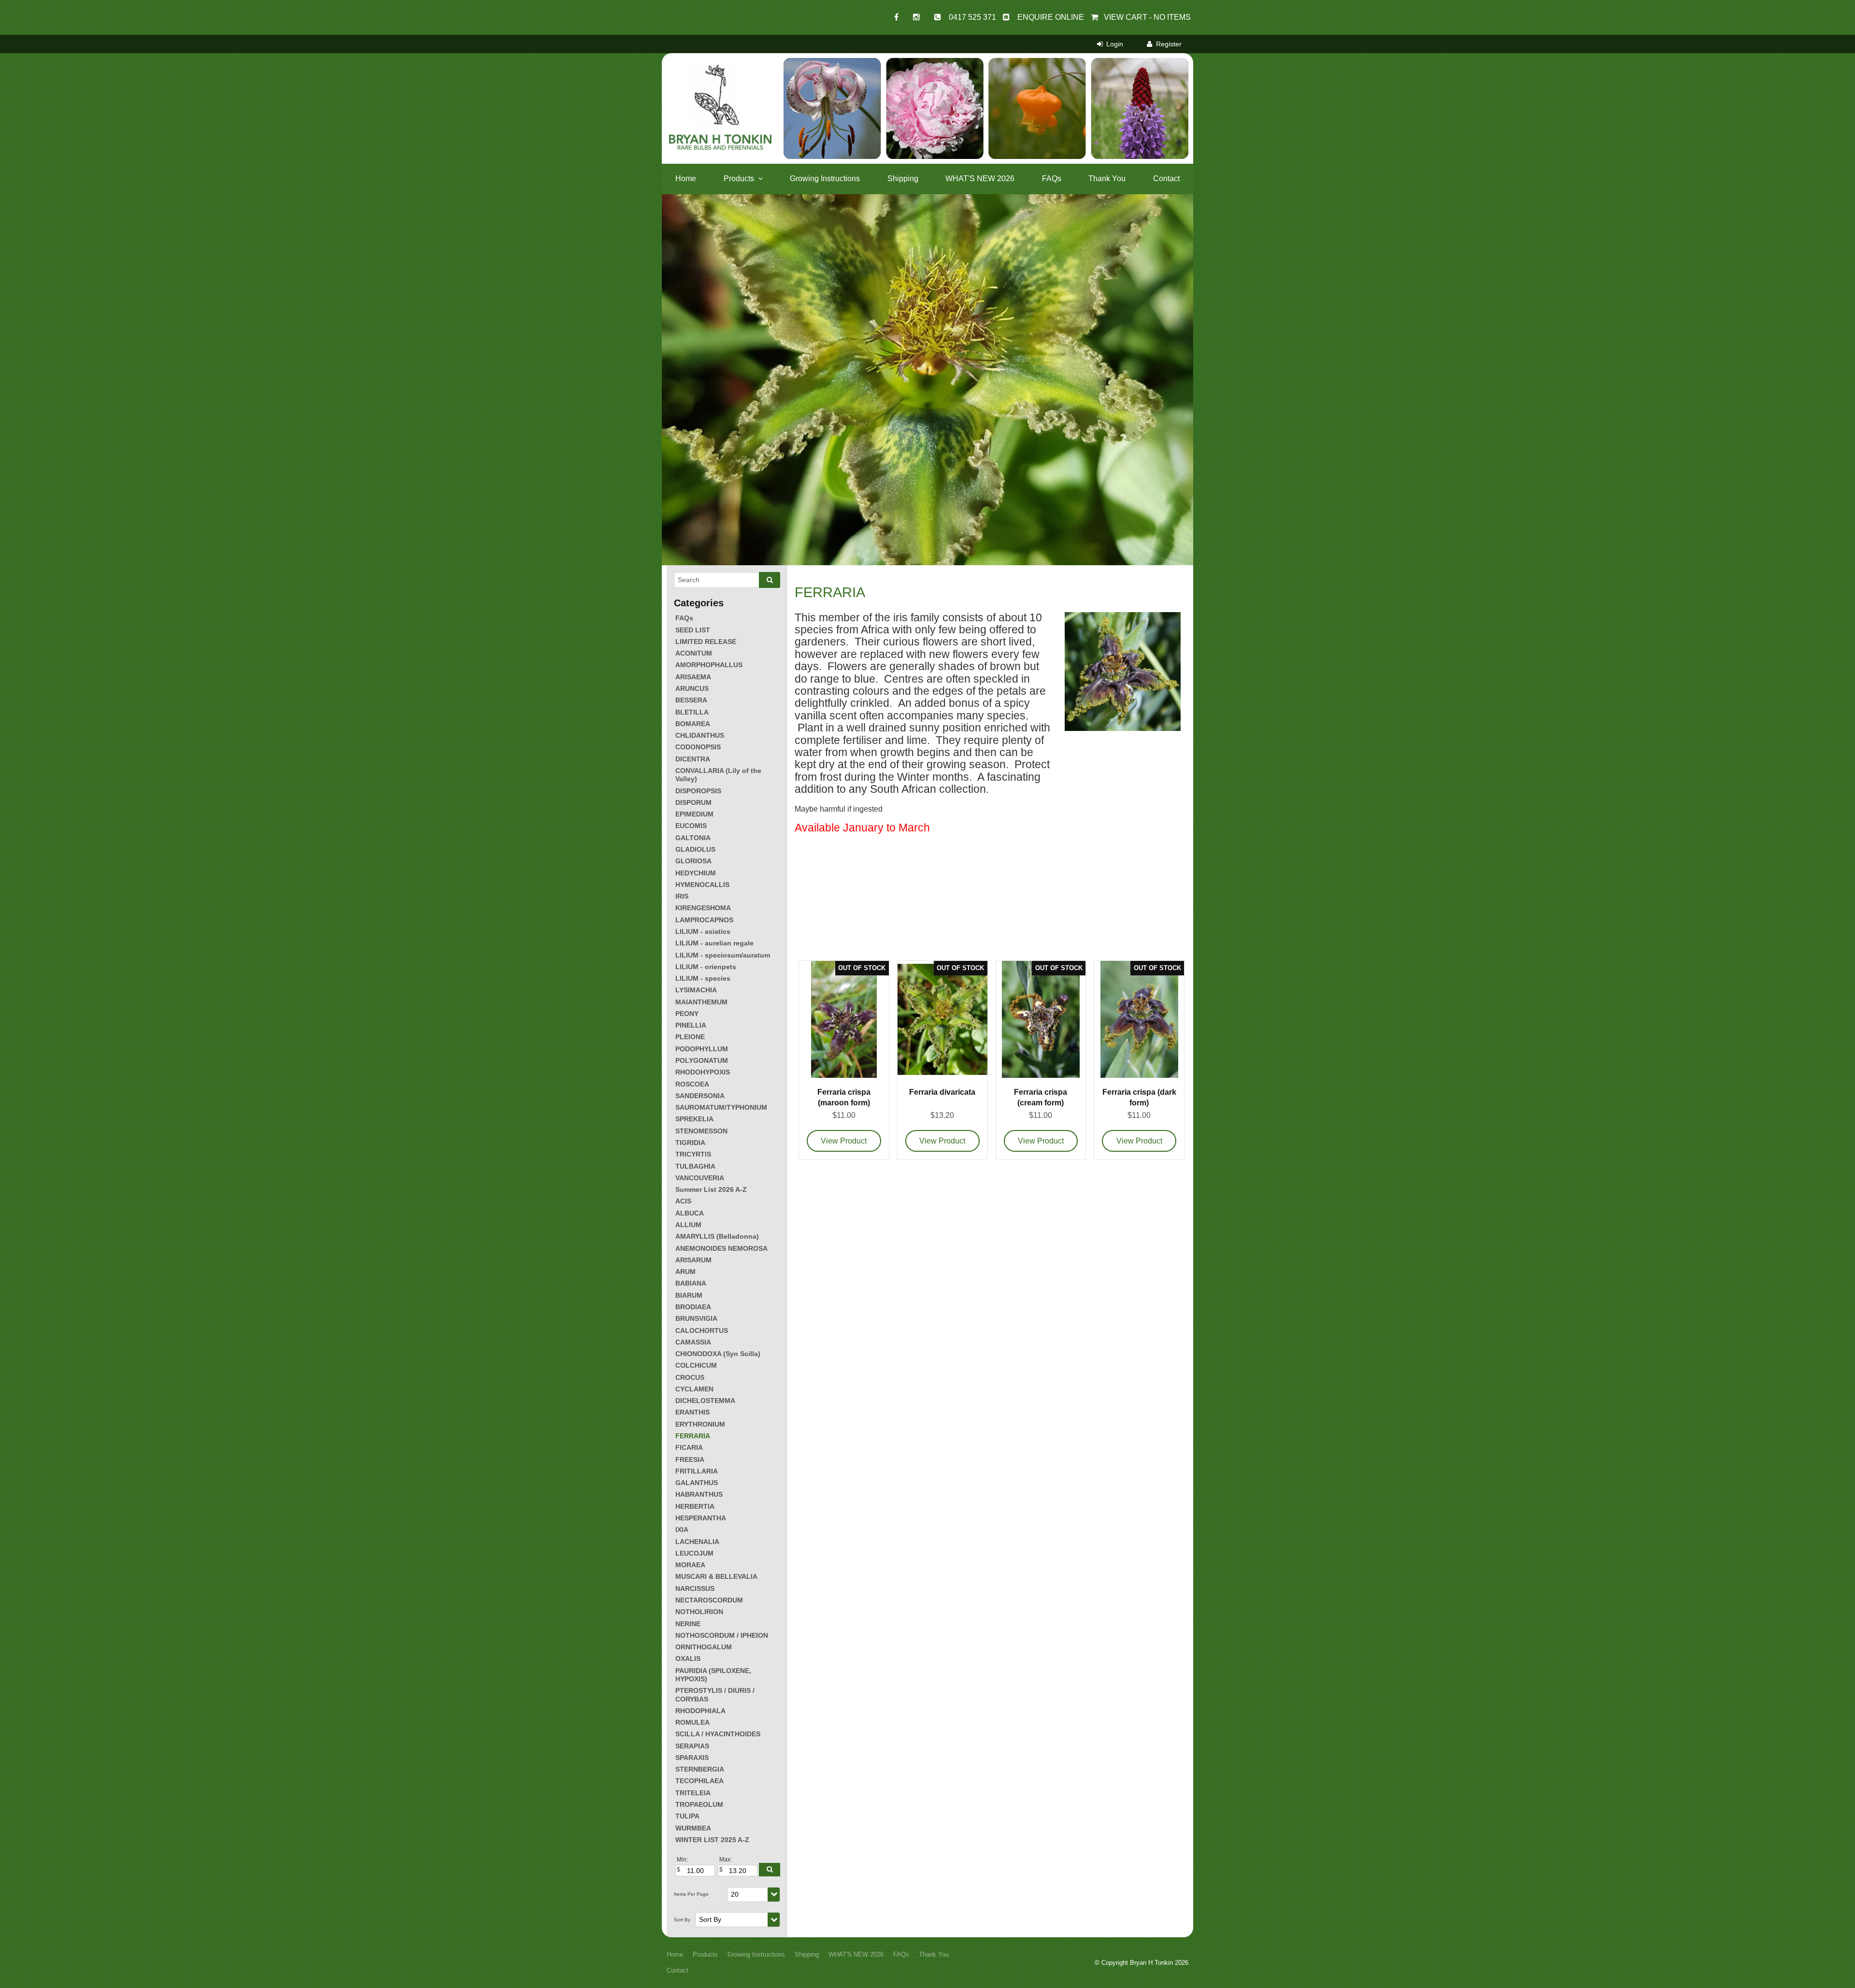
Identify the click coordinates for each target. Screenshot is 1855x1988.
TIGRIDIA (690, 1143)
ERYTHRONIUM (700, 1424)
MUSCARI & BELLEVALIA (716, 1576)
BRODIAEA (693, 1307)
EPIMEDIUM (694, 814)
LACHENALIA (697, 1542)
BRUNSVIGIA (696, 1318)
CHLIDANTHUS (700, 735)
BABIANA (691, 1283)
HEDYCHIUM (696, 873)
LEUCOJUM (694, 1553)
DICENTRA (693, 759)
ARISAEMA (693, 677)
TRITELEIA (693, 1793)
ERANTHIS (692, 1412)
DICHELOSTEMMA (705, 1401)
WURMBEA (693, 1828)
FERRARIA (693, 1436)
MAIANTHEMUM (701, 1002)
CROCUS (690, 1377)
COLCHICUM (696, 1365)
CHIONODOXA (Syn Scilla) (718, 1354)
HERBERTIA (695, 1506)
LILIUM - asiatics (703, 931)
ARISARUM (693, 1260)
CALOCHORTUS (702, 1330)
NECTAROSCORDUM (709, 1600)
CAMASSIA (693, 1342)
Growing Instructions (825, 179)
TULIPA (687, 1816)
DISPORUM (693, 802)
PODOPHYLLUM (702, 1049)
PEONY (687, 1014)
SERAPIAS (692, 1746)
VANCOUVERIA (700, 1178)
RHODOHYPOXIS (703, 1072)
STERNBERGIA (700, 1769)
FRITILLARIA (697, 1471)
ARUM (685, 1272)
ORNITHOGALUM (704, 1647)
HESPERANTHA (701, 1518)
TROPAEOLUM (699, 1804)
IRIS (682, 896)
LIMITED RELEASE (706, 642)
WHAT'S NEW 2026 (980, 179)
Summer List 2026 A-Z (711, 1189)
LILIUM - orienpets (706, 967)
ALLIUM (688, 1225)
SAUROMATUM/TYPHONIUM (721, 1107)
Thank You (1107, 179)
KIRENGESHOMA (703, 908)
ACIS (683, 1201)
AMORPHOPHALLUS (709, 665)
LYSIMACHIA (696, 990)
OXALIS (688, 1659)
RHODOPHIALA (700, 1711)
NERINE (688, 1624)
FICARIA (689, 1447)
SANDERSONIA (700, 1096)
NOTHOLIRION (699, 1612)
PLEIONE (690, 1037)
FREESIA (690, 1459)
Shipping (903, 179)
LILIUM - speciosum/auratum (723, 955)
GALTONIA (693, 838)
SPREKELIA (694, 1119)
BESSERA (691, 700)
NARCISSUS (695, 1588)
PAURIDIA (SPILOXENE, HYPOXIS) (713, 1675)
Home (686, 179)
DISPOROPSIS (698, 791)
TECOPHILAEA (699, 1781)
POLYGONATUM (702, 1060)
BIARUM (689, 1295)
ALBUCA (690, 1213)
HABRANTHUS (699, 1494)
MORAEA (690, 1565)
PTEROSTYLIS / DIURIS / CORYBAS (715, 1695)
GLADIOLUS (695, 849)
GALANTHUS (697, 1483)
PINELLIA (691, 1025)
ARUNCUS (692, 688)
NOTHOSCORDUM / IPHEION (722, 1635)
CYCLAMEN (694, 1389)
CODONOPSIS (698, 747)
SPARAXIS (692, 1758)
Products (739, 179)
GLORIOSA (693, 861)
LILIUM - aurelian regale (714, 943)
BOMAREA (693, 724)
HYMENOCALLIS (702, 885)
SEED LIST (693, 630)
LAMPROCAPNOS (704, 920)
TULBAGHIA (695, 1166)
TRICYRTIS (693, 1154)
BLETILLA (692, 712)
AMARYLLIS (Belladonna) (717, 1236)
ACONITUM (694, 653)
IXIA (682, 1530)
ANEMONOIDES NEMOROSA (721, 1248)
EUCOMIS (691, 826)
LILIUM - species (703, 978)
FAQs (1052, 179)
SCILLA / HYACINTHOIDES (718, 1734)
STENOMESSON (701, 1131)
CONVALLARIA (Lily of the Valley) (718, 775)
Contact (1166, 179)
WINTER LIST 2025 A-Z (712, 1840)
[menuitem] (675, 1955)
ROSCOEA (692, 1084)
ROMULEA (692, 1722)
